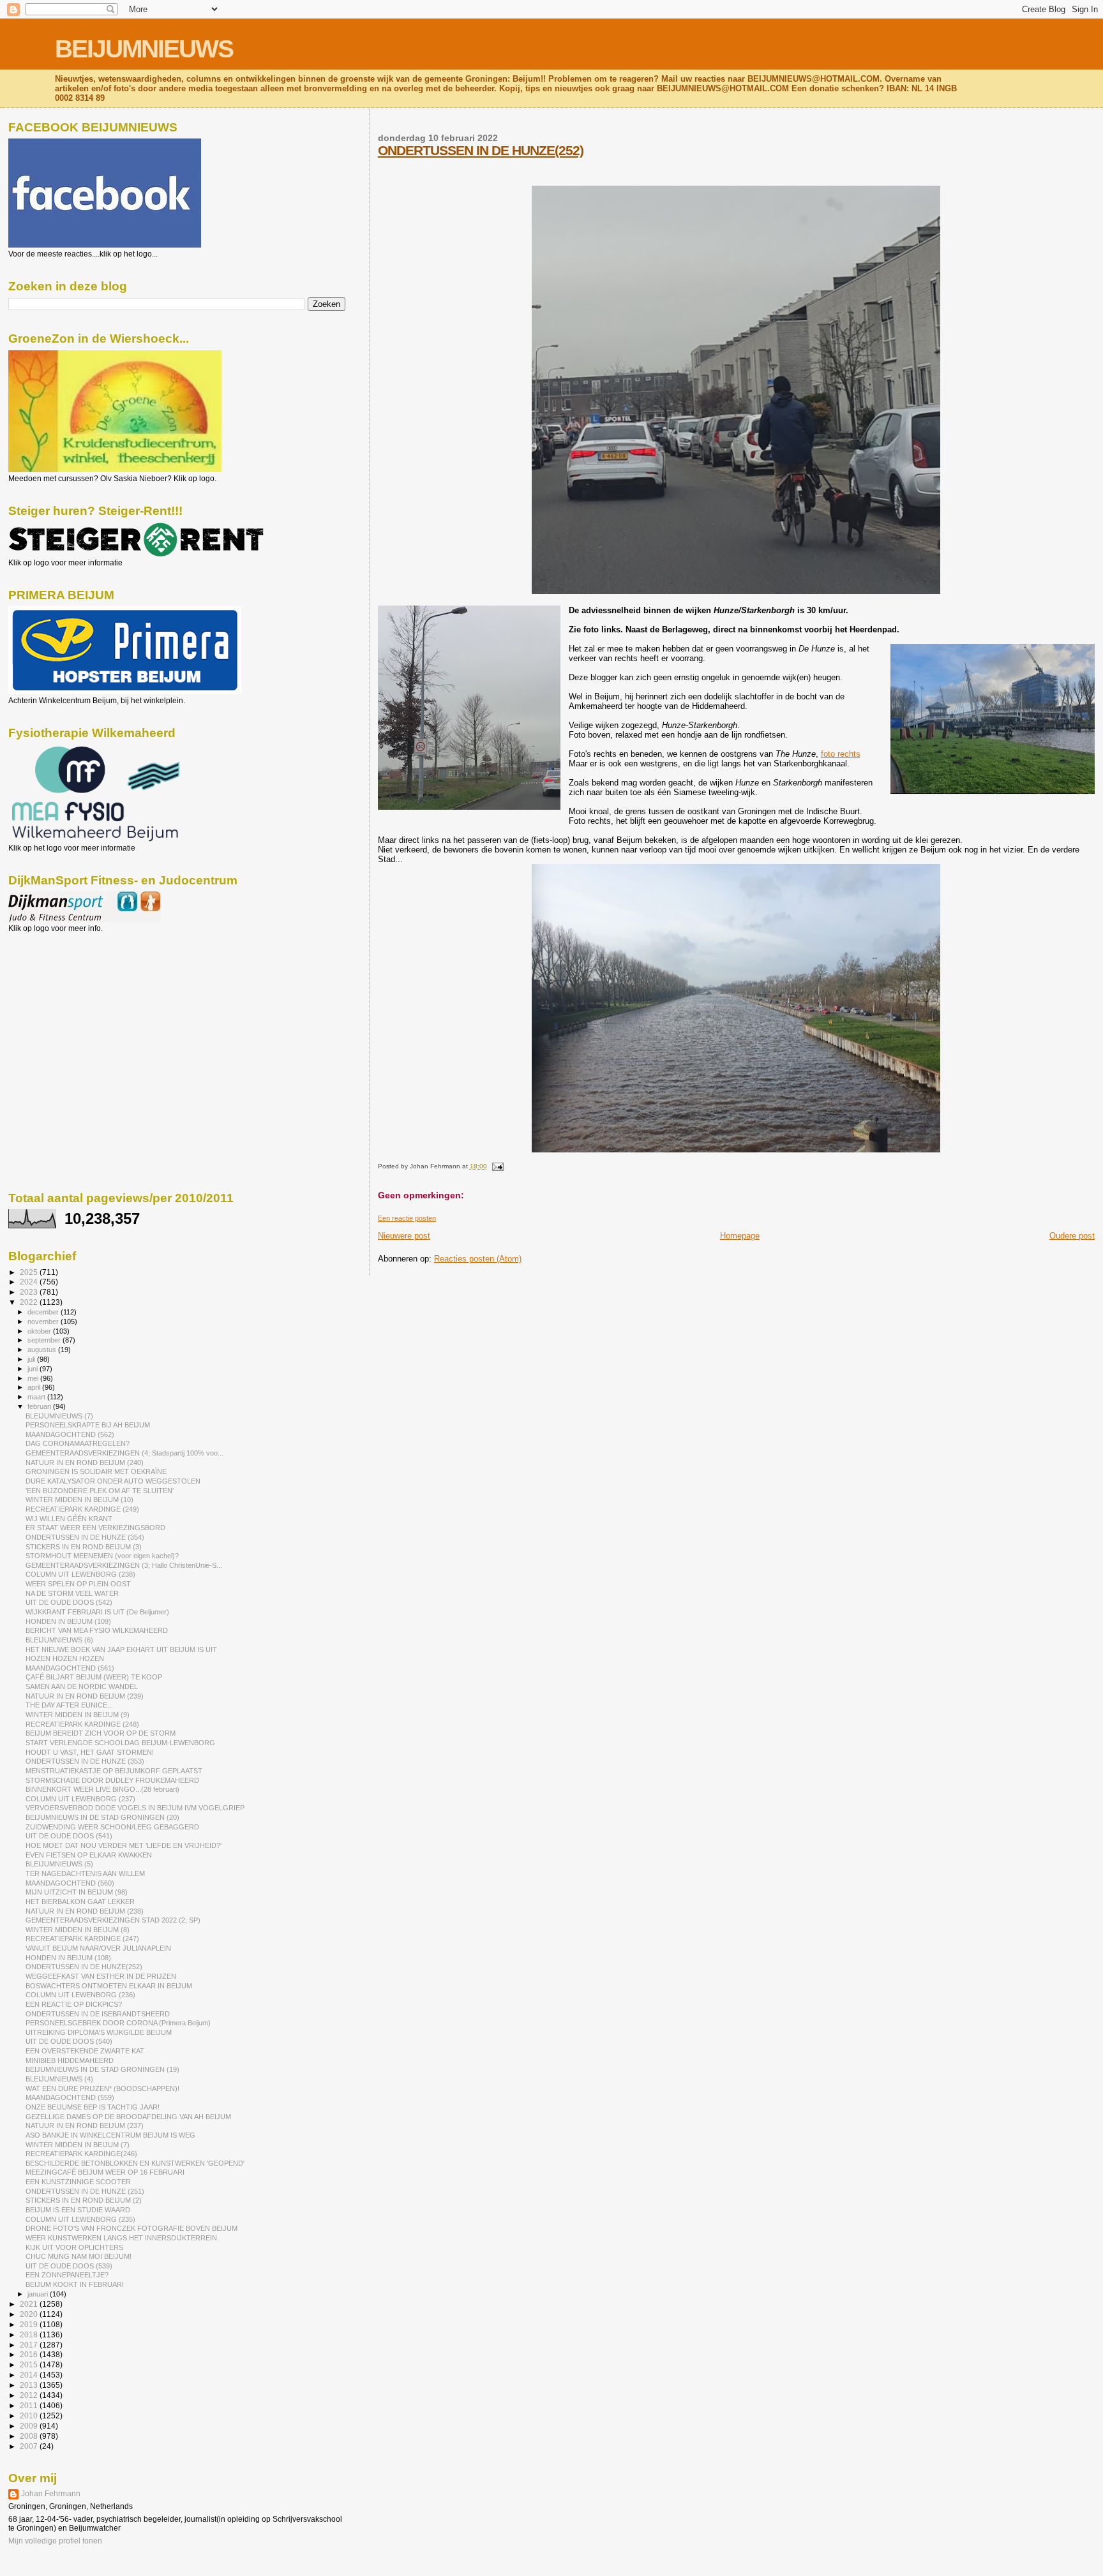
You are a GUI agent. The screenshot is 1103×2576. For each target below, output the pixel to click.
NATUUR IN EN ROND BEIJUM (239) (85, 1696)
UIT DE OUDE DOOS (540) (69, 2041)
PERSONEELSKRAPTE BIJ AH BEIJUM (88, 1425)
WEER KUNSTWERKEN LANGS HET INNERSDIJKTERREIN (121, 2238)
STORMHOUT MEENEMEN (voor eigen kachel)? (102, 1556)
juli (32, 1359)
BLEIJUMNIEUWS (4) (59, 2079)
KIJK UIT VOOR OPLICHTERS (74, 2247)
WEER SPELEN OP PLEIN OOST (78, 1584)
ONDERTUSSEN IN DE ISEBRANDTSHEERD (98, 2014)
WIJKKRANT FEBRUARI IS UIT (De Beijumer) (97, 1612)
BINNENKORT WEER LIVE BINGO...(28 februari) (102, 1789)
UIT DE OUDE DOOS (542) (69, 1602)
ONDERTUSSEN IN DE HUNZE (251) (85, 2191)
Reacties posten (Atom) (478, 1259)
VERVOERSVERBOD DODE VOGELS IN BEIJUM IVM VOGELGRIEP (135, 1808)
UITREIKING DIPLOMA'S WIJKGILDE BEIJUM (99, 2032)
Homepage (740, 1236)
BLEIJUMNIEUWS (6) (59, 1640)
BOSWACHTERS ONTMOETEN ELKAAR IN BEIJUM (109, 1986)
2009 (30, 2426)
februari (40, 1406)
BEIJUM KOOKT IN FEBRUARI (75, 2284)
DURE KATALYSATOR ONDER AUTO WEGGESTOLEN (113, 1481)
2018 (30, 2334)
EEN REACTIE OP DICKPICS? (74, 2004)
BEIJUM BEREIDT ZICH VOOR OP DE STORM (101, 1733)
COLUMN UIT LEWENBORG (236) (80, 1995)
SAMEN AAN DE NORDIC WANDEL (82, 1686)
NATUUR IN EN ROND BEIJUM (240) (85, 1463)
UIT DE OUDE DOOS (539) (69, 2266)
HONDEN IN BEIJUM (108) (68, 1958)
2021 (30, 2304)
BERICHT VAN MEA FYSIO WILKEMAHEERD (97, 1630)
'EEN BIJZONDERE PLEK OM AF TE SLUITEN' (100, 1491)
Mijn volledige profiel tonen (55, 2541)
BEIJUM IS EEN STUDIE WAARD (78, 2210)
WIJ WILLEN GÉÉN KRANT (69, 1519)
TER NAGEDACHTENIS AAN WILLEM (85, 1873)
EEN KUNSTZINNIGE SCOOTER (78, 2182)
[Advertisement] (66, 1002)
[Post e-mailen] (496, 1166)
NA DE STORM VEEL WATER (72, 1593)
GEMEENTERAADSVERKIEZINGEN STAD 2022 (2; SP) (113, 1920)
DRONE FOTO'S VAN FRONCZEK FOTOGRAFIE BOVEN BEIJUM (131, 2228)
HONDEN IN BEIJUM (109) (68, 1621)
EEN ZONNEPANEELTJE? (67, 2275)
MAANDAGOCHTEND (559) (70, 2097)
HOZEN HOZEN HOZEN (65, 1658)
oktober (40, 1331)
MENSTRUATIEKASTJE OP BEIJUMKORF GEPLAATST (114, 1771)
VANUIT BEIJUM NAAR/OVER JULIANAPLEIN (98, 1948)
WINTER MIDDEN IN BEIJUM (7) (78, 2145)
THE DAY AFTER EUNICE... (69, 1705)
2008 (30, 2436)
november (44, 1322)
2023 (30, 1292)
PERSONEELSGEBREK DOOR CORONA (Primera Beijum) (118, 2023)
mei (34, 1378)
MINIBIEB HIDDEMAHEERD (70, 2060)
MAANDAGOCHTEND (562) (70, 1434)
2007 (30, 2446)
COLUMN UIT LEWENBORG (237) (80, 1799)
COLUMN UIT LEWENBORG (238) (80, 1574)
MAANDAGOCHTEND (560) (70, 1883)
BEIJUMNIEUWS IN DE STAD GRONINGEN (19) (102, 2069)
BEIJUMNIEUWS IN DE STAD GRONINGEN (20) (102, 1817)
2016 (30, 2354)
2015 (30, 2364)
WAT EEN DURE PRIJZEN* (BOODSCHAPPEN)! (102, 2088)
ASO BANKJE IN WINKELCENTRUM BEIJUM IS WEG (110, 2135)
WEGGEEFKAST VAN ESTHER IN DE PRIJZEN (101, 1976)
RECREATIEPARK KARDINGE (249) (82, 1509)
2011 (30, 2405)
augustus (43, 1350)
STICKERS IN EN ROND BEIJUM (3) (84, 1547)
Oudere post (1072, 1236)
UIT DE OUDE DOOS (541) (69, 1836)
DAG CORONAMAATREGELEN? (78, 1443)
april (35, 1387)
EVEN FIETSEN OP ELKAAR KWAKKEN (89, 1855)
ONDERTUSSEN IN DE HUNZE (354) (85, 1537)
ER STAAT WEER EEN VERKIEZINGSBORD (95, 1528)
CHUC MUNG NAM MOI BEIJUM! (79, 2256)
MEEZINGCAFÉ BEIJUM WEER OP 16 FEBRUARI (105, 2172)
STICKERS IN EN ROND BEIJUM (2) (84, 2200)
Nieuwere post (404, 1236)
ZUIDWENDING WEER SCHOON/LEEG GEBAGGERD (112, 1827)
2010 (30, 2416)
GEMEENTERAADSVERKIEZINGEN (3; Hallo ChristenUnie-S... (124, 1565)
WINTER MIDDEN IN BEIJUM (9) (78, 1715)
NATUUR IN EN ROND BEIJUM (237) (85, 2126)
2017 (30, 2345)
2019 (30, 2324)
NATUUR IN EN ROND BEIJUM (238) (85, 1911)
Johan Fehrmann (51, 2494)
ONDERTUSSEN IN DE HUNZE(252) (481, 150)
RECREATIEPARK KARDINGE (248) (82, 1724)
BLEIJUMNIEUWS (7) (59, 1416)
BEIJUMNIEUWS (144, 49)
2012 (30, 2395)
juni (34, 1369)
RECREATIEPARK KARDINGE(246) (81, 2154)
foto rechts (841, 754)
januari (39, 2294)
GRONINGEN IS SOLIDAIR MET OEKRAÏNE (96, 1471)
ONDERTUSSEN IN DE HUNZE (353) (85, 1761)
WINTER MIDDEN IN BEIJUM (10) (79, 1500)
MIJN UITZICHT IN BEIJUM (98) (77, 1892)
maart (37, 1397)
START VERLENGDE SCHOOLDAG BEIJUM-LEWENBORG (120, 1743)
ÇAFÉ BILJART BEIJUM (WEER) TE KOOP (94, 1677)
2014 (30, 2375)
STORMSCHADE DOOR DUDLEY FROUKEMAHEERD (112, 1780)
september (45, 1340)
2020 (30, 2314)
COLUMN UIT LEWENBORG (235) (80, 2219)
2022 (30, 1302)
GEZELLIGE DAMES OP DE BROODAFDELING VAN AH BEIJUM (128, 2117)
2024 (30, 1282)
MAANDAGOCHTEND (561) (70, 1668)
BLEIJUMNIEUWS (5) (59, 1864)
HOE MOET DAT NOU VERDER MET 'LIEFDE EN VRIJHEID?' (124, 1845)
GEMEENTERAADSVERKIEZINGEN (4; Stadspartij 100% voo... (124, 1453)
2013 (30, 2385)
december (44, 1312)
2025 (30, 1272)
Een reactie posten (407, 1218)
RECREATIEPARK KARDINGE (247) (82, 1939)
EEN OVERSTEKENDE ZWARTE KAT (85, 2051)
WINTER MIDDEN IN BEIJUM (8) (78, 1930)
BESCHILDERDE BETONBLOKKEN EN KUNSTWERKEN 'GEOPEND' (135, 2163)
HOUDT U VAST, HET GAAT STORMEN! (90, 1752)
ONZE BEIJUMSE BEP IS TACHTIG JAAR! (93, 2107)
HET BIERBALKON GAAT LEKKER (80, 1902)
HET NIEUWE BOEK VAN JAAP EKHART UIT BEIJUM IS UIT (121, 1649)
